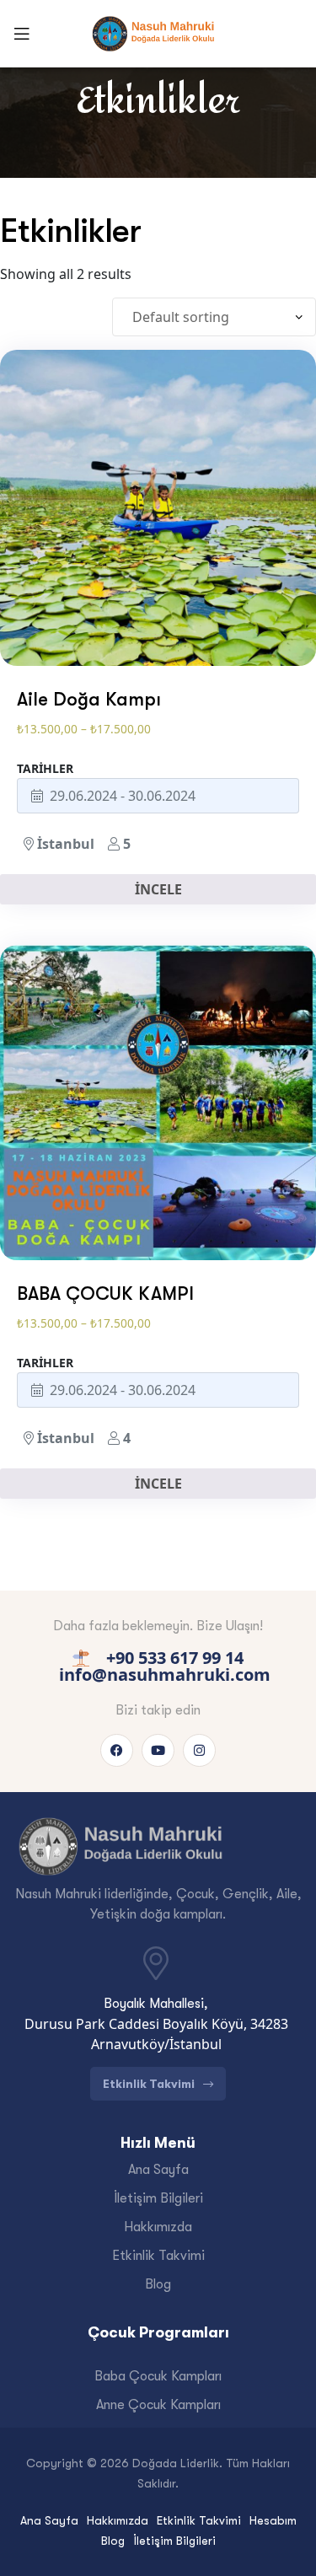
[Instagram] (199, 1750)
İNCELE (158, 889)
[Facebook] (117, 1750)
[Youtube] (158, 1750)
